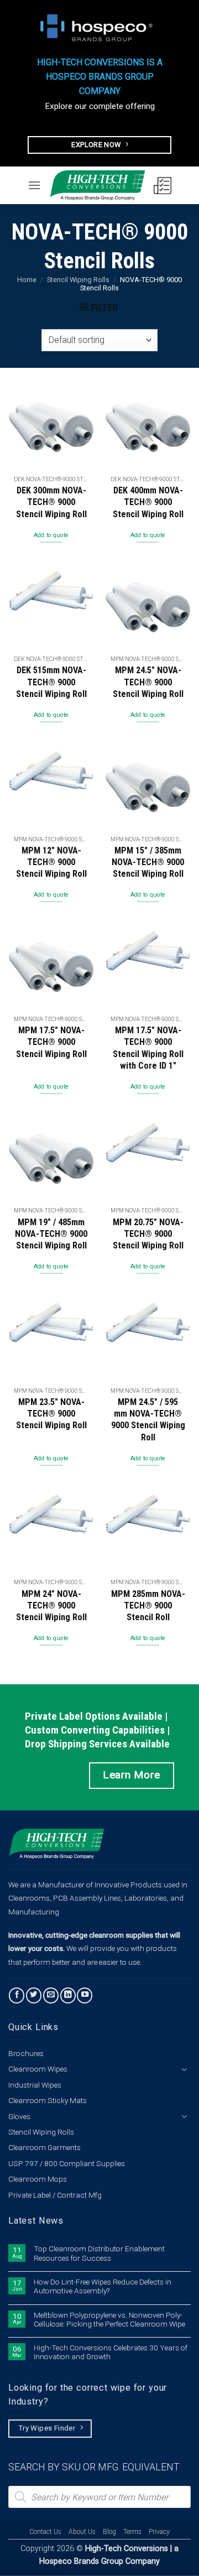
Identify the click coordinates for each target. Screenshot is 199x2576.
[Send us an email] (51, 1995)
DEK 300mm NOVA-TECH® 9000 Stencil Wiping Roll (51, 502)
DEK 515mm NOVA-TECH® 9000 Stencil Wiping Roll (51, 682)
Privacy (159, 2532)
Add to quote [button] (51, 535)
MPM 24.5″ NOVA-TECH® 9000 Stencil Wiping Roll (148, 682)
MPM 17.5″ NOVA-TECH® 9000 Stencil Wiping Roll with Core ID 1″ (148, 1048)
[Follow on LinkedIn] (68, 1995)
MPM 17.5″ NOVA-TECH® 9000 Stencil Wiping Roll (51, 1042)
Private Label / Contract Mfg (55, 2195)
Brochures (26, 2053)
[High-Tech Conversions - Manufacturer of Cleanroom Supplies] (97, 185)
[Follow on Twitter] (34, 1995)
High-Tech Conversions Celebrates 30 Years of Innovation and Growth (111, 2352)
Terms (132, 2532)
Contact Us (45, 2532)
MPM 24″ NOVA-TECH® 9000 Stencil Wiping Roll (51, 1606)
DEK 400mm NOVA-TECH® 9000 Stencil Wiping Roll (148, 502)
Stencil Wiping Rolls (78, 280)
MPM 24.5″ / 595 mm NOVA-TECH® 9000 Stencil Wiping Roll (148, 1420)
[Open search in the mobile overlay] (99, 2497)
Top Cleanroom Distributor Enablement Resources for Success (99, 2253)
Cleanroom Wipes (38, 2069)
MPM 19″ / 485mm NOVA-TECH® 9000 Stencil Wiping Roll (51, 1234)
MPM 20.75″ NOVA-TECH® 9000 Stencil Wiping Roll (148, 1234)
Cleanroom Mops (38, 2179)
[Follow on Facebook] (17, 1995)
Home (27, 280)
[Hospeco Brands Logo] (99, 28)
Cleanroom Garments (44, 2147)
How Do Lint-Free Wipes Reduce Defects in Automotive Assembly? (103, 2286)
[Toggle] (184, 2069)
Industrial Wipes (35, 2085)
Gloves (19, 2116)
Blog (109, 2532)
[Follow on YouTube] (85, 1995)
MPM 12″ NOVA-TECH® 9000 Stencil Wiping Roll (51, 862)
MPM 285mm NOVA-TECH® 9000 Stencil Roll (148, 1606)
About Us (82, 2532)
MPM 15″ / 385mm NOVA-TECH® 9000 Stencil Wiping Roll (148, 862)
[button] (34, 185)
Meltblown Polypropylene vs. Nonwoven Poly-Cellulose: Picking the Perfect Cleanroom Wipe (109, 2319)
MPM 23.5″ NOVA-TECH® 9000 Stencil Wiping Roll (51, 1414)
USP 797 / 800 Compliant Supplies (67, 2163)
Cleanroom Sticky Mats (48, 2100)
